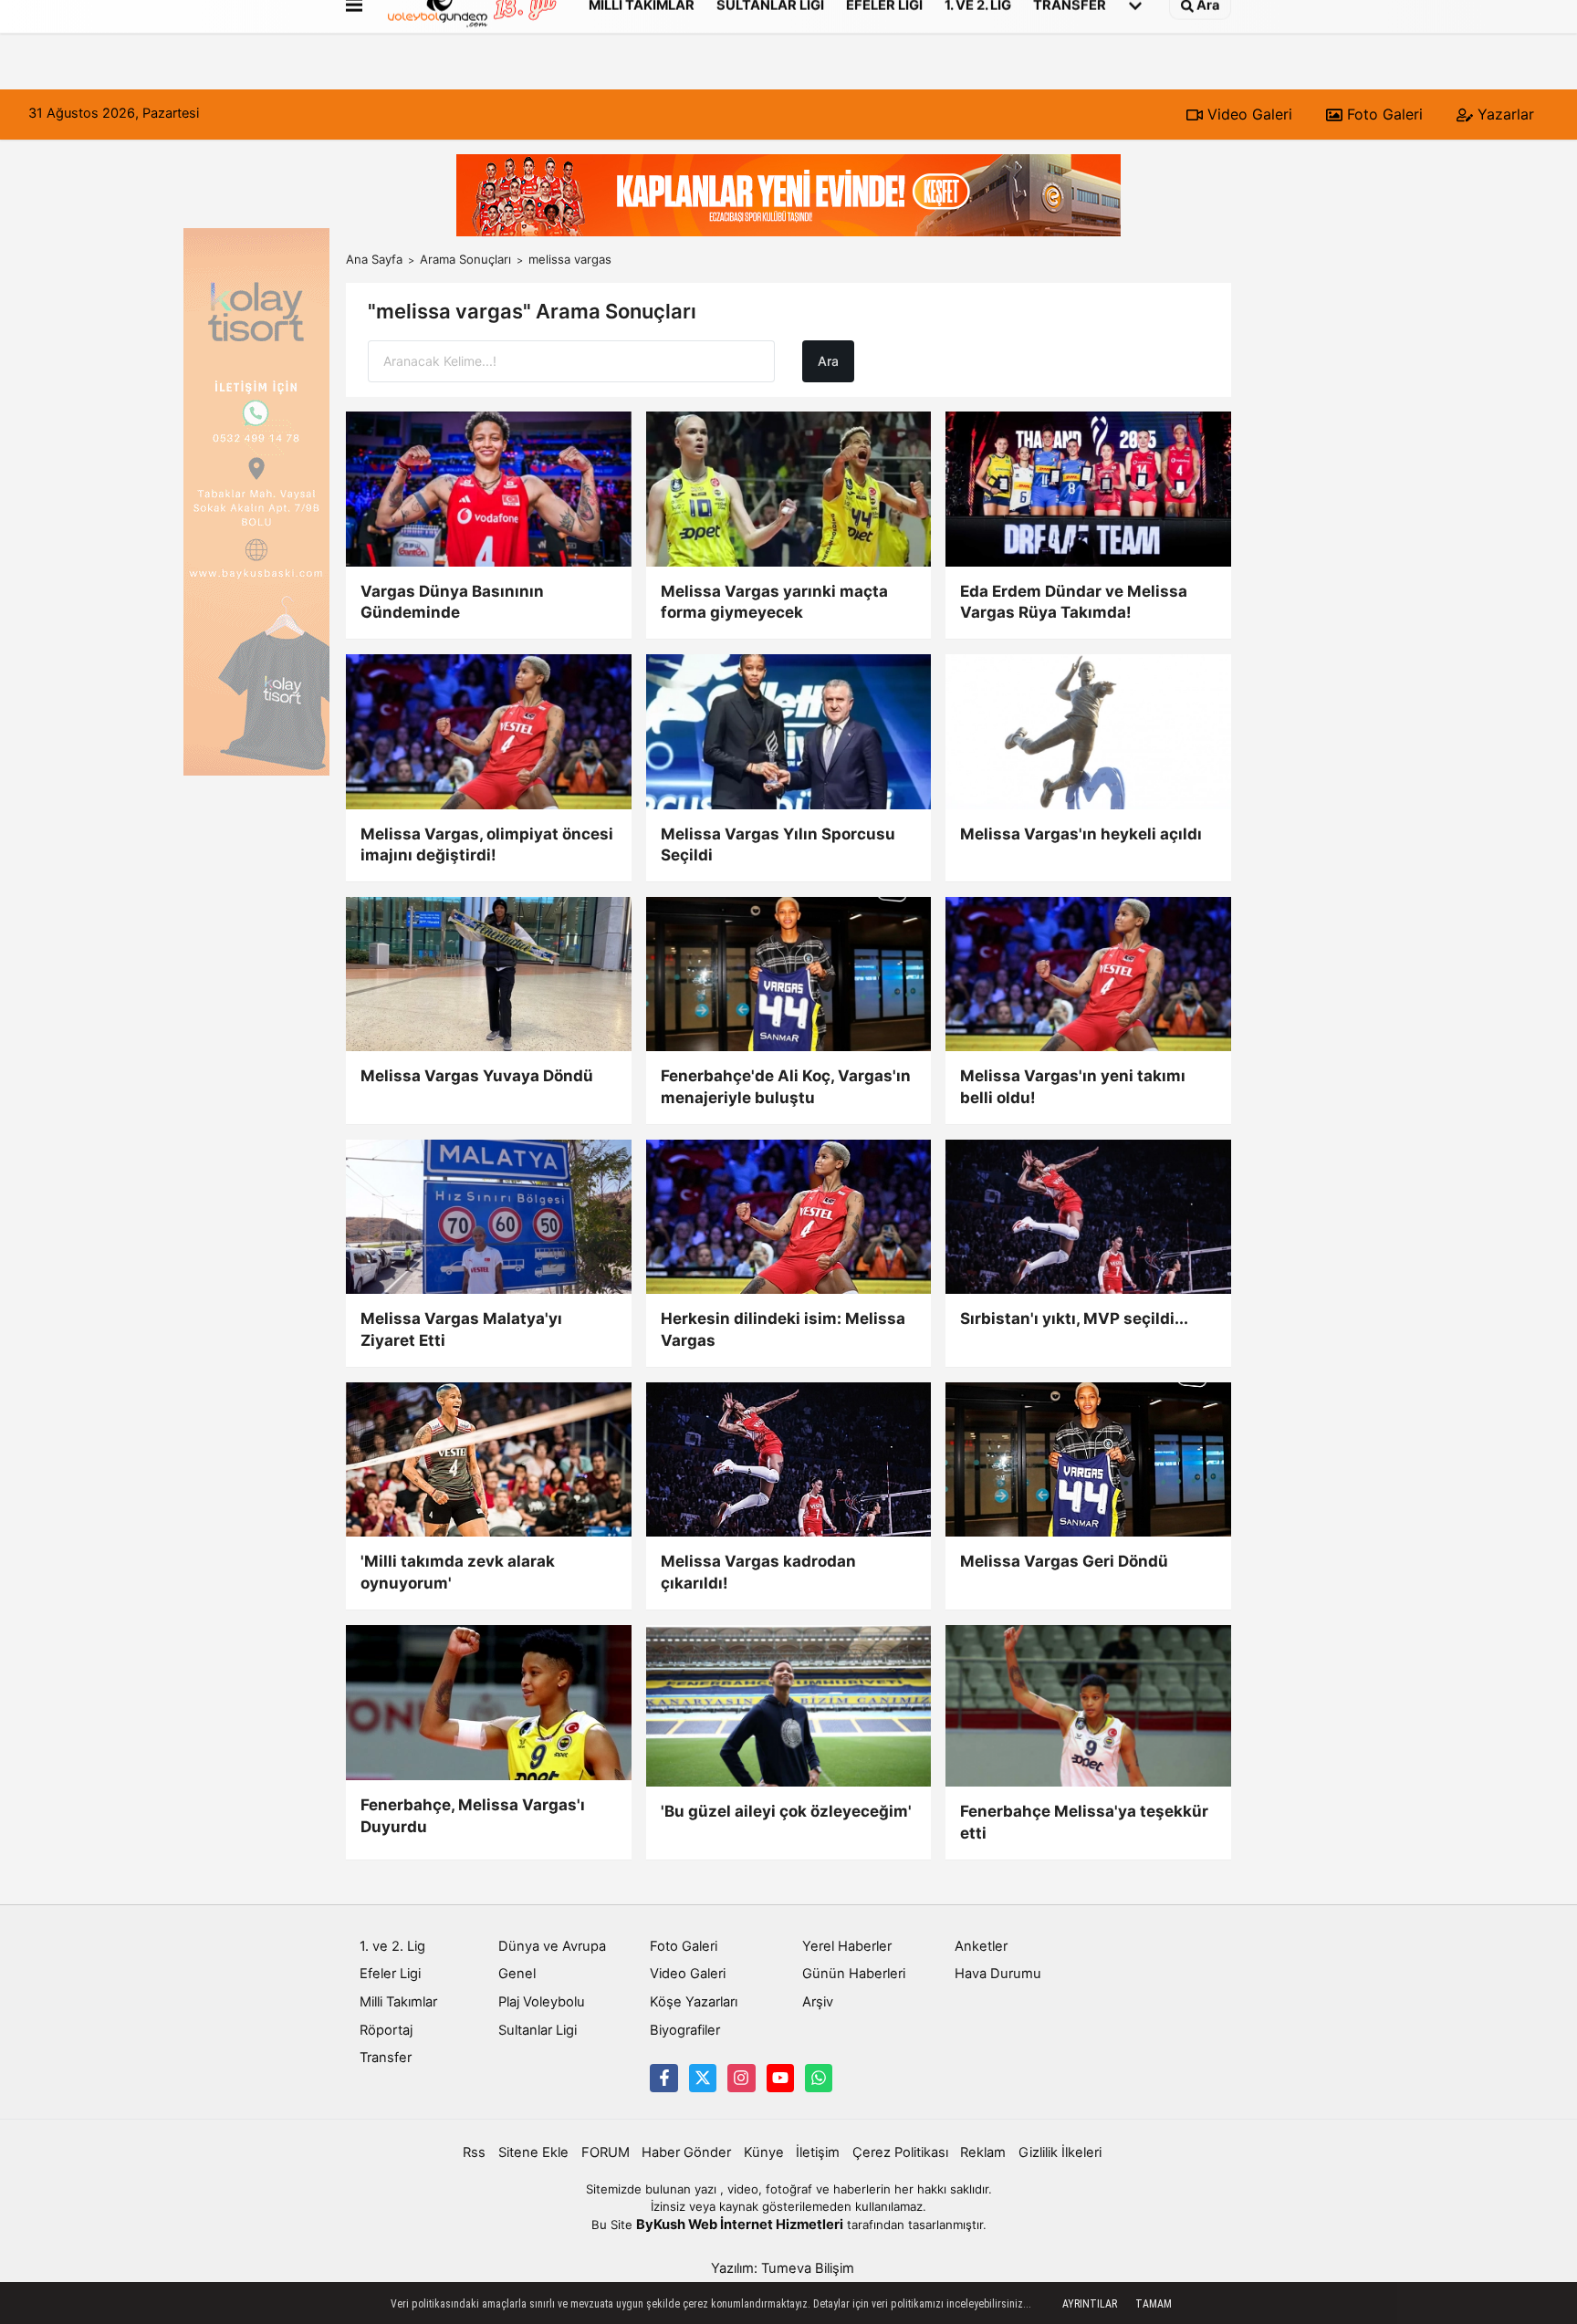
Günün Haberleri (854, 1974)
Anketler (981, 1946)
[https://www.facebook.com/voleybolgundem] (663, 2078)
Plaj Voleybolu (542, 2002)
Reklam (983, 2152)
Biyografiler (685, 2030)
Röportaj (386, 2030)
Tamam (1154, 2304)
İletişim (818, 2152)
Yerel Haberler (847, 1946)
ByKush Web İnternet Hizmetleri (740, 2225)
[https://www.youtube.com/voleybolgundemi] (780, 2078)
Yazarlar (1504, 114)
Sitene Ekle (533, 2152)
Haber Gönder (686, 2152)
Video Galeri (1248, 114)
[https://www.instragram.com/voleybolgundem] (741, 2078)
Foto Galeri (1383, 114)
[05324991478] (819, 2078)
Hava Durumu (998, 1974)
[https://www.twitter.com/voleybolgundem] (703, 2078)
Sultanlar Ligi (538, 2030)
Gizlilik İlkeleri (1060, 2152)
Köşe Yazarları (694, 2002)
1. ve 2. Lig (392, 1946)
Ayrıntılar (1090, 2304)
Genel (517, 1974)
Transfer (386, 2058)
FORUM (606, 2152)
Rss (474, 2152)
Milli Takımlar (398, 2002)
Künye (764, 2152)
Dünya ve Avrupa (552, 1946)
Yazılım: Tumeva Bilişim (783, 2268)
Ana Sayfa (374, 259)
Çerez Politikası (900, 2152)
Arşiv (818, 2002)
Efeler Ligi (390, 1974)
